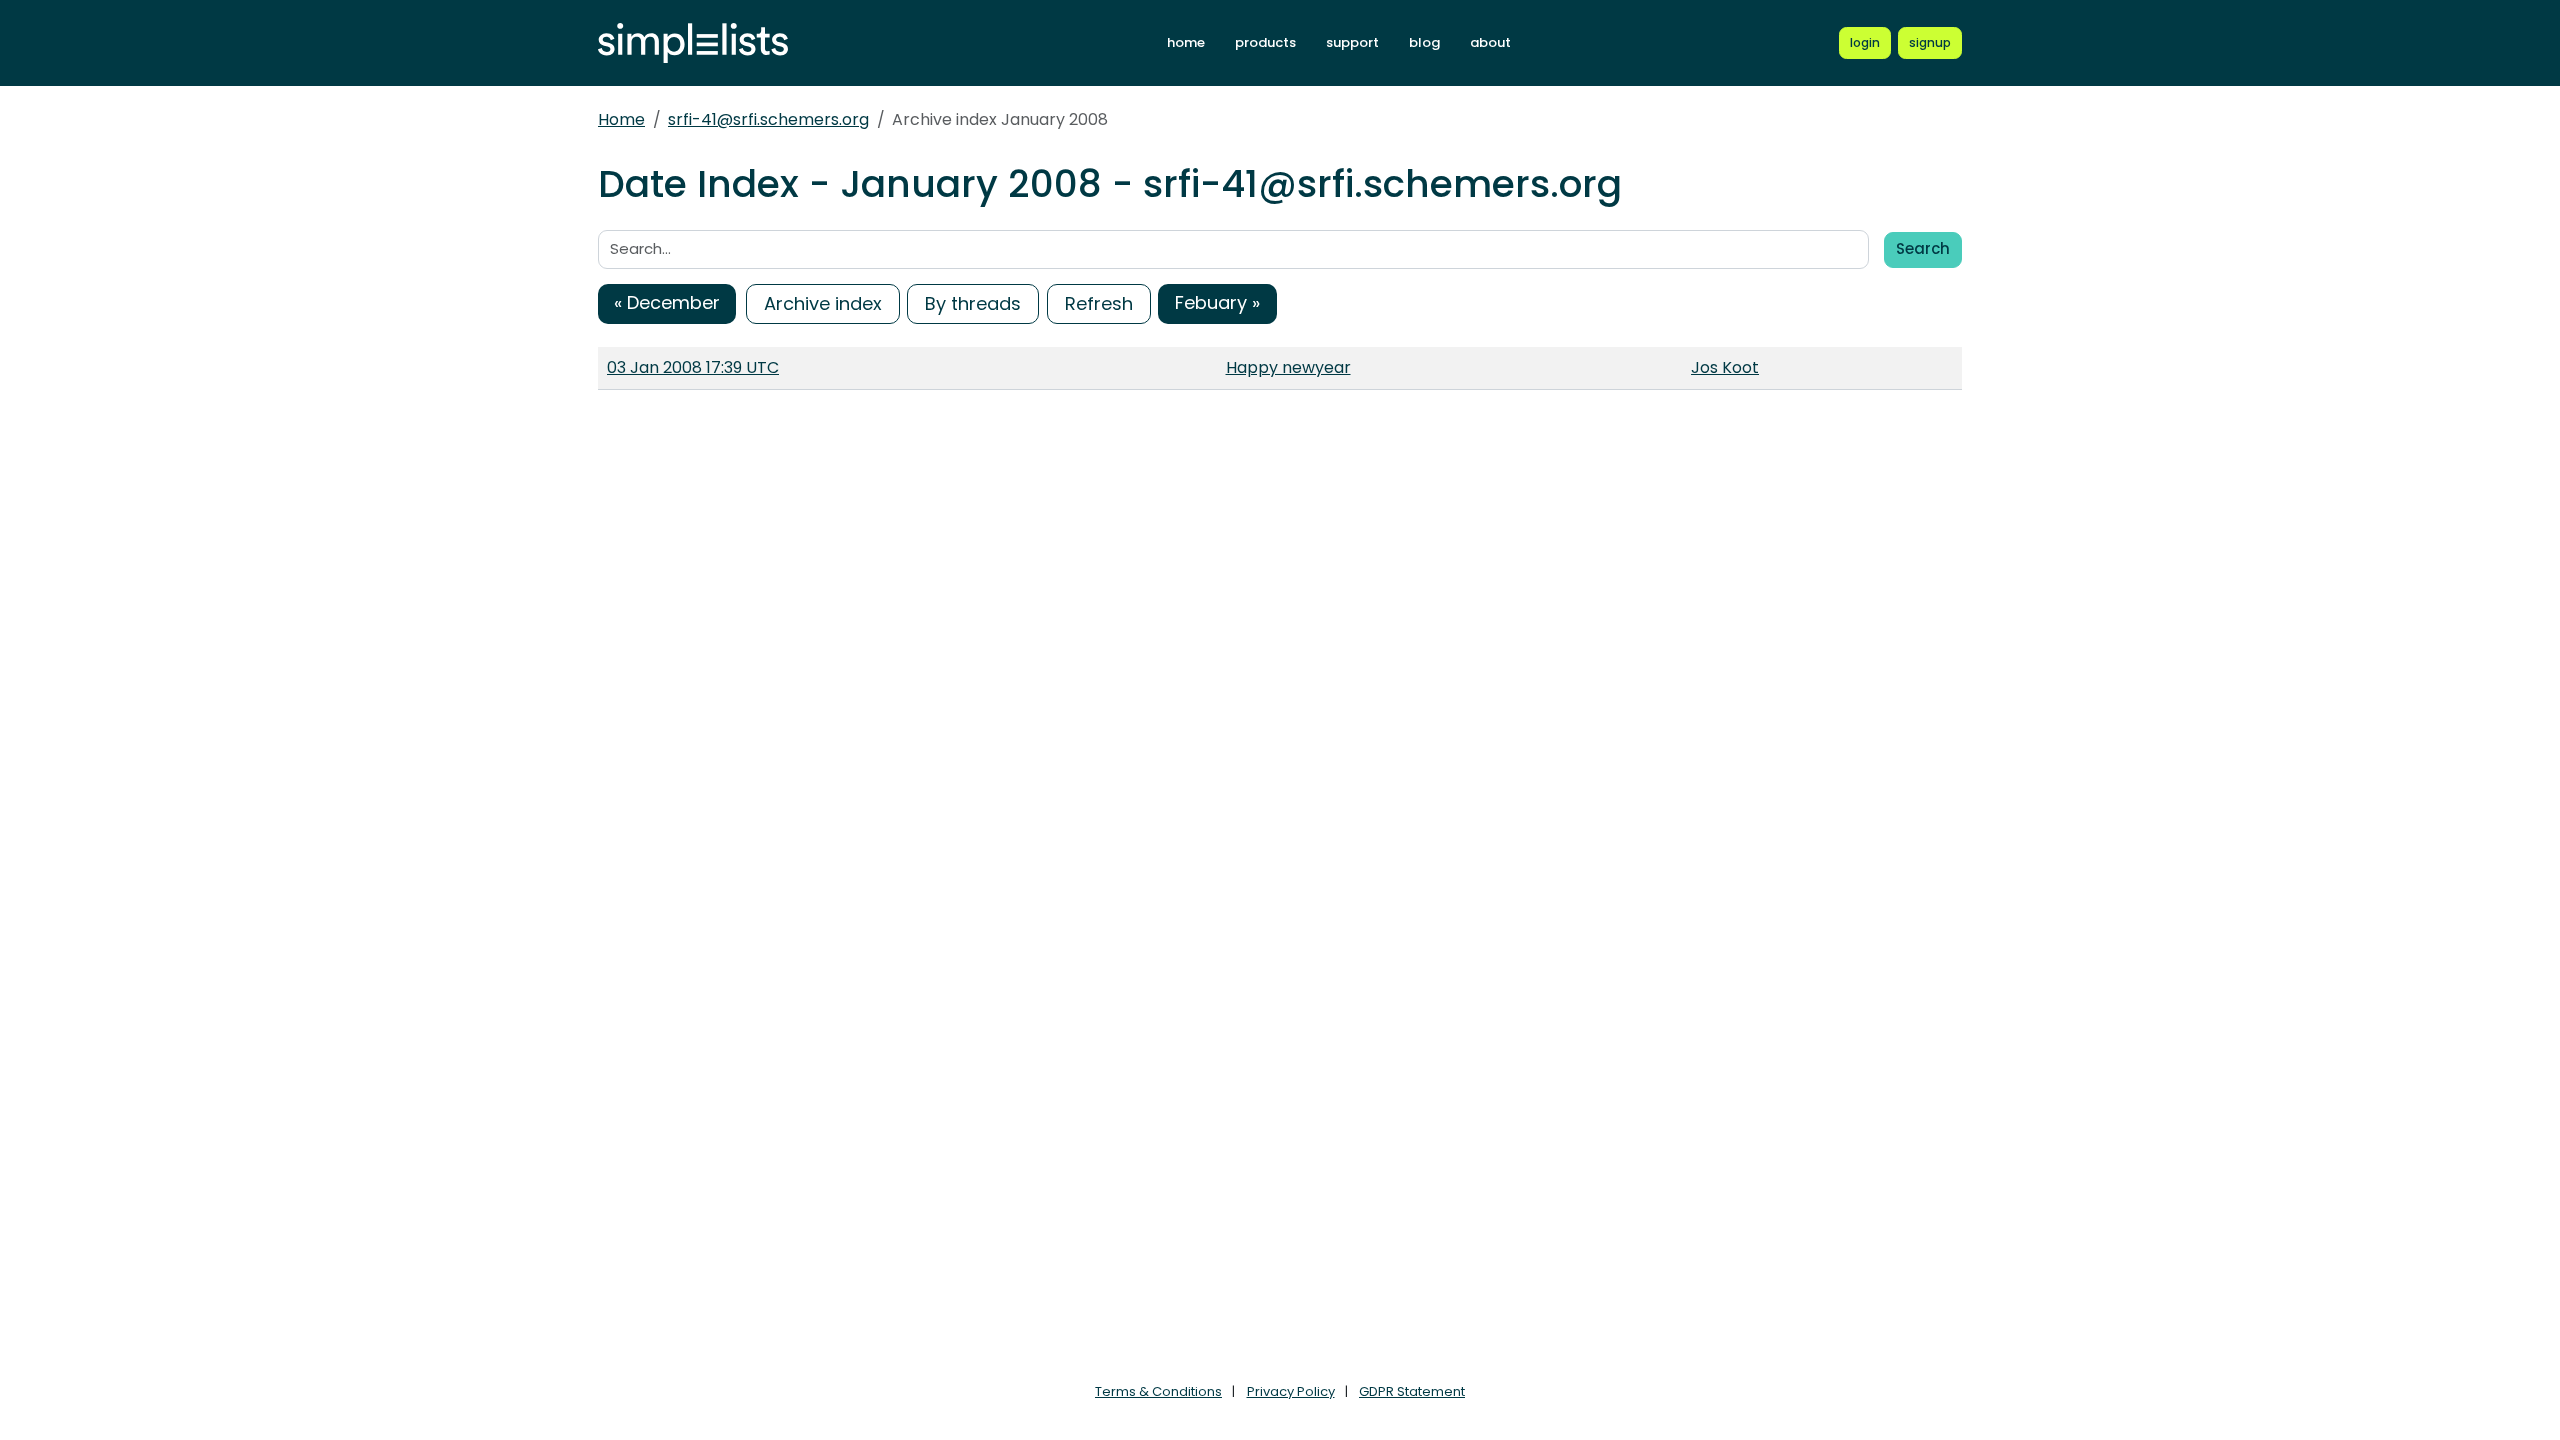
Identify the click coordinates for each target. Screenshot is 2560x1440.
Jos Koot (1725, 367)
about (1490, 42)
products (1265, 42)
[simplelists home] (693, 43)
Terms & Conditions (1158, 1391)
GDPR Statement (1412, 1391)
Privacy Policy (1291, 1391)
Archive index (823, 303)
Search (1923, 248)
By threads (973, 303)
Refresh (1099, 303)
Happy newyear (1288, 367)
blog (1424, 42)
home (1186, 42)
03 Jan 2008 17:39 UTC (693, 367)
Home (621, 119)
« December (667, 302)
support (1352, 42)
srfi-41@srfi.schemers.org (768, 119)
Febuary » (1217, 302)
